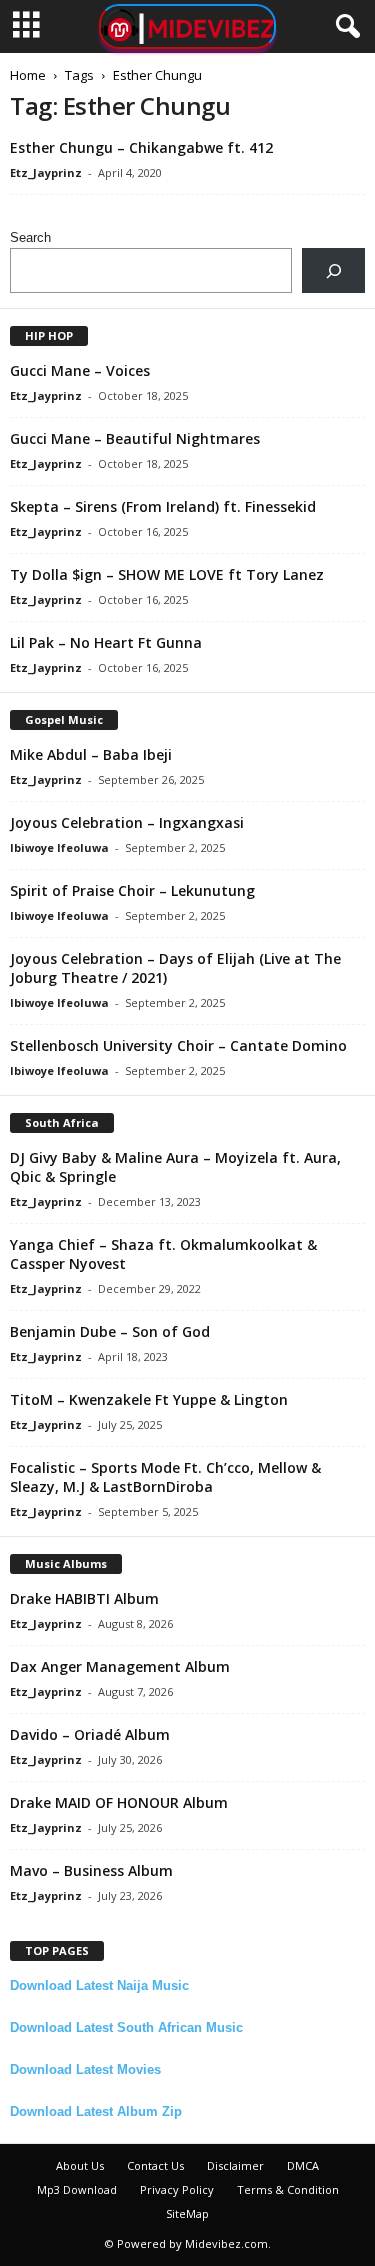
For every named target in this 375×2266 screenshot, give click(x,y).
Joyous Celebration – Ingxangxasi (127, 822)
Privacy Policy (177, 2189)
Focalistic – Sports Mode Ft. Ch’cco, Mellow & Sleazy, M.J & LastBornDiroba (165, 1477)
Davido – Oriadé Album (90, 1734)
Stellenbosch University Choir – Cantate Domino (178, 1045)
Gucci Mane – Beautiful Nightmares (135, 438)
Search (30, 237)
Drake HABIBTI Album (84, 1598)
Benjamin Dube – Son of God (110, 1331)
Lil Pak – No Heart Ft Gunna (106, 642)
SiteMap (187, 2213)
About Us (80, 2165)
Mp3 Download (77, 2189)
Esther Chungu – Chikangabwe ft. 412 (141, 147)
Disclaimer (235, 2165)
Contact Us (155, 2165)
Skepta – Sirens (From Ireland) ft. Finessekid (163, 506)
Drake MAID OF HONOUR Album (119, 1802)
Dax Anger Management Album (120, 1666)
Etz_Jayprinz (46, 172)
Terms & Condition (288, 2189)
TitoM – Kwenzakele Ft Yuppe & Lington (149, 1399)
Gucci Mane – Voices (80, 370)
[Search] (333, 270)
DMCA (303, 2165)
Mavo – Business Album (91, 1870)
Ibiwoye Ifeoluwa (59, 847)
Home (28, 75)
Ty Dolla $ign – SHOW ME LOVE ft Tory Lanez (167, 574)
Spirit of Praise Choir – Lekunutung (132, 890)
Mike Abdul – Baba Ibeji (91, 754)
